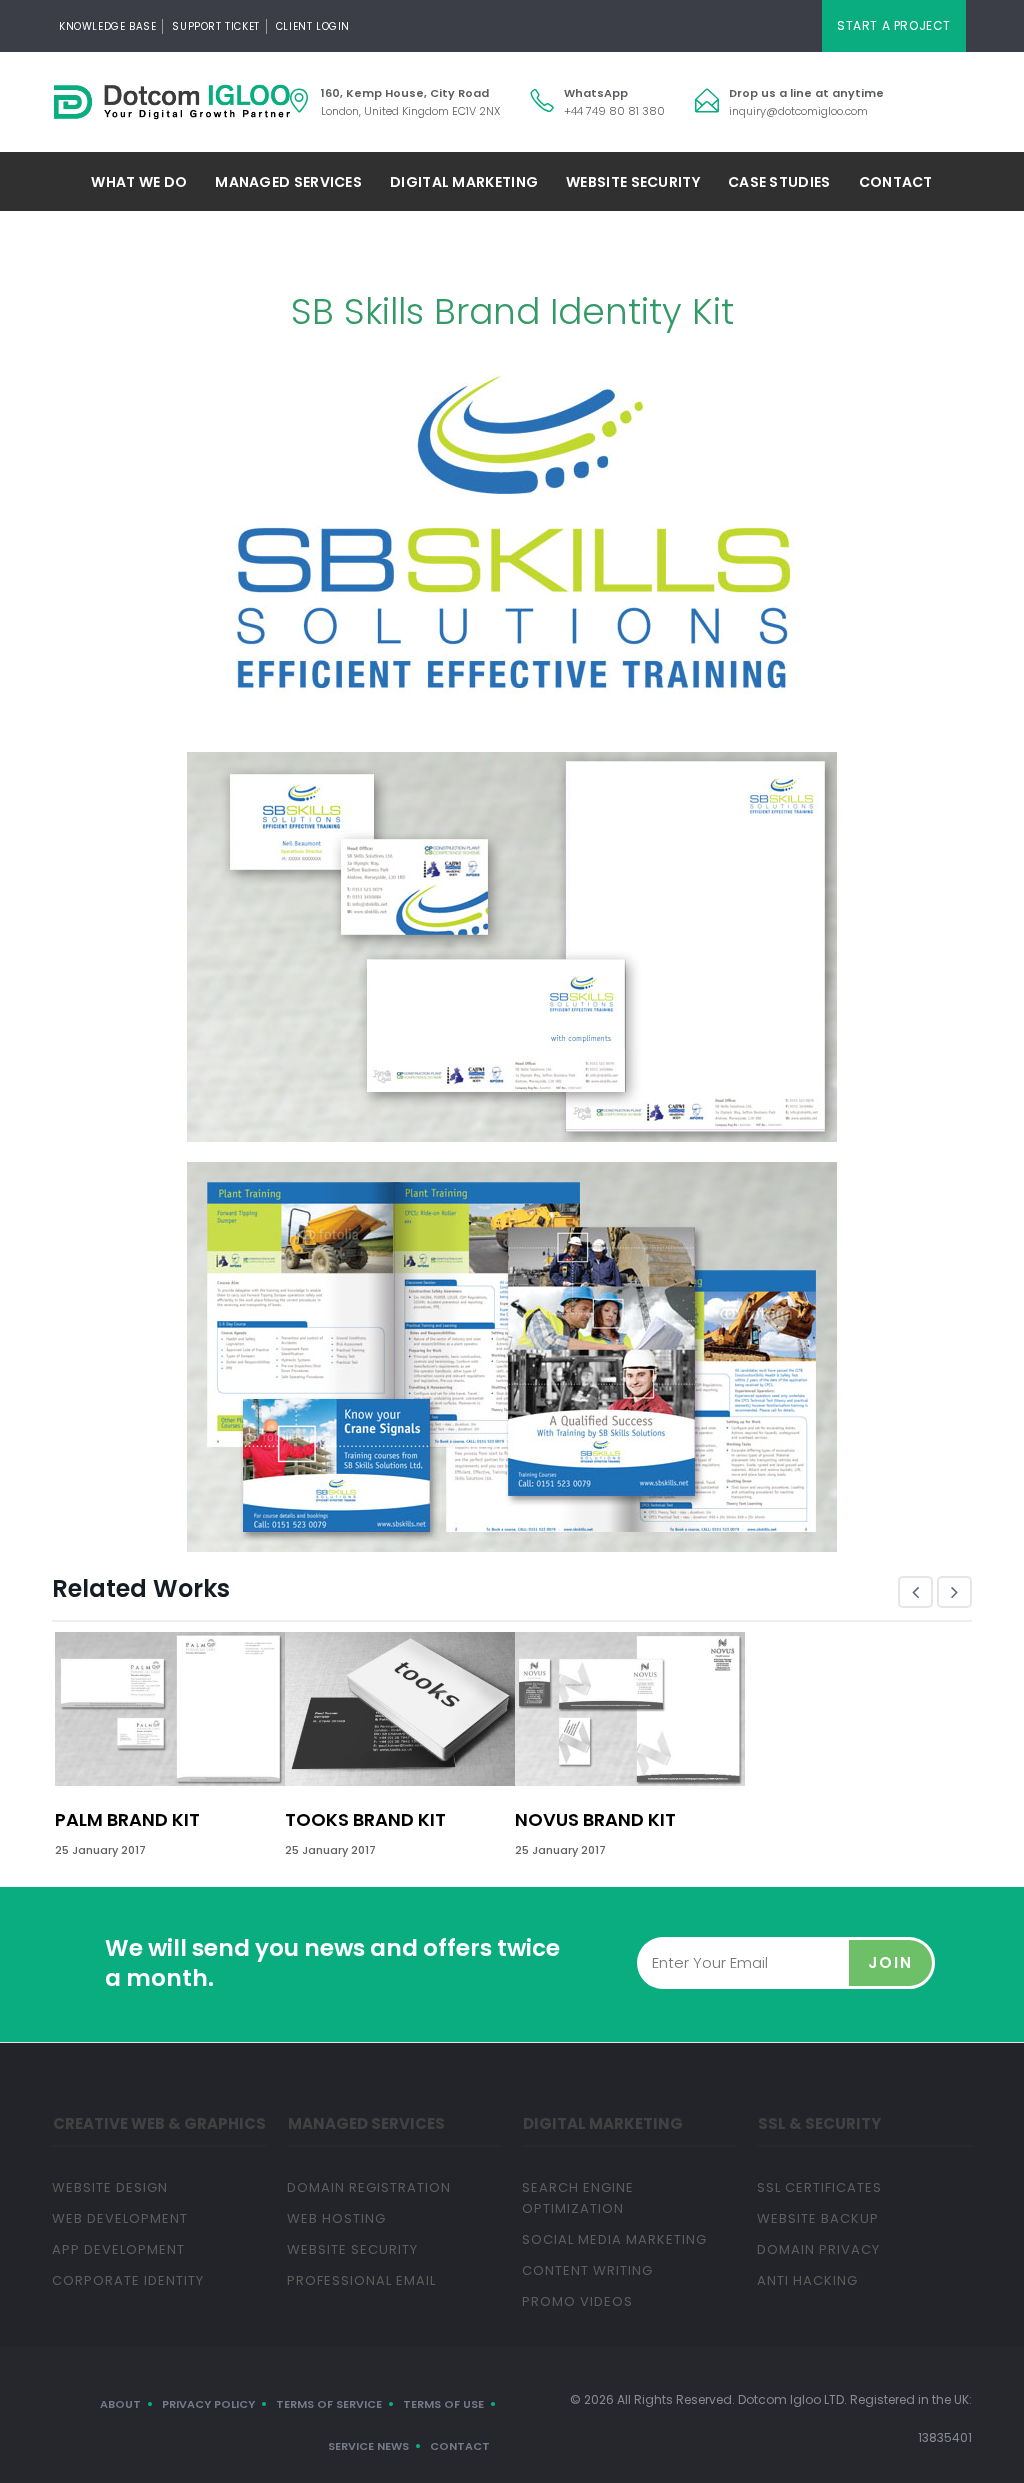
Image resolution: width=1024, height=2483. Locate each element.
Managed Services (288, 182)
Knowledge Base (107, 26)
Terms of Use (443, 2404)
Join (890, 1962)
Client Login (313, 26)
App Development (118, 2249)
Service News (368, 2446)
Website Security (633, 182)
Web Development (120, 2218)
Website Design (110, 2187)
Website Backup (818, 2218)
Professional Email (361, 2280)
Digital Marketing (464, 182)
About (120, 2404)
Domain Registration (369, 2187)
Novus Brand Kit (595, 1819)
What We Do (139, 182)
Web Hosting (336, 2218)
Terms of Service (329, 2404)
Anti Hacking (807, 2280)
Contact (896, 182)
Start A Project (894, 25)
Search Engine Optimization (578, 2198)
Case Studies (779, 182)
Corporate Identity (128, 2280)
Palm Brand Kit (127, 1819)
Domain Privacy (818, 2249)
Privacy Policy (208, 2404)
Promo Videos (577, 2301)
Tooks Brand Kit (365, 1819)
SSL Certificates (819, 2187)
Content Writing (587, 2270)
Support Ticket (215, 26)
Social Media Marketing (614, 2239)
